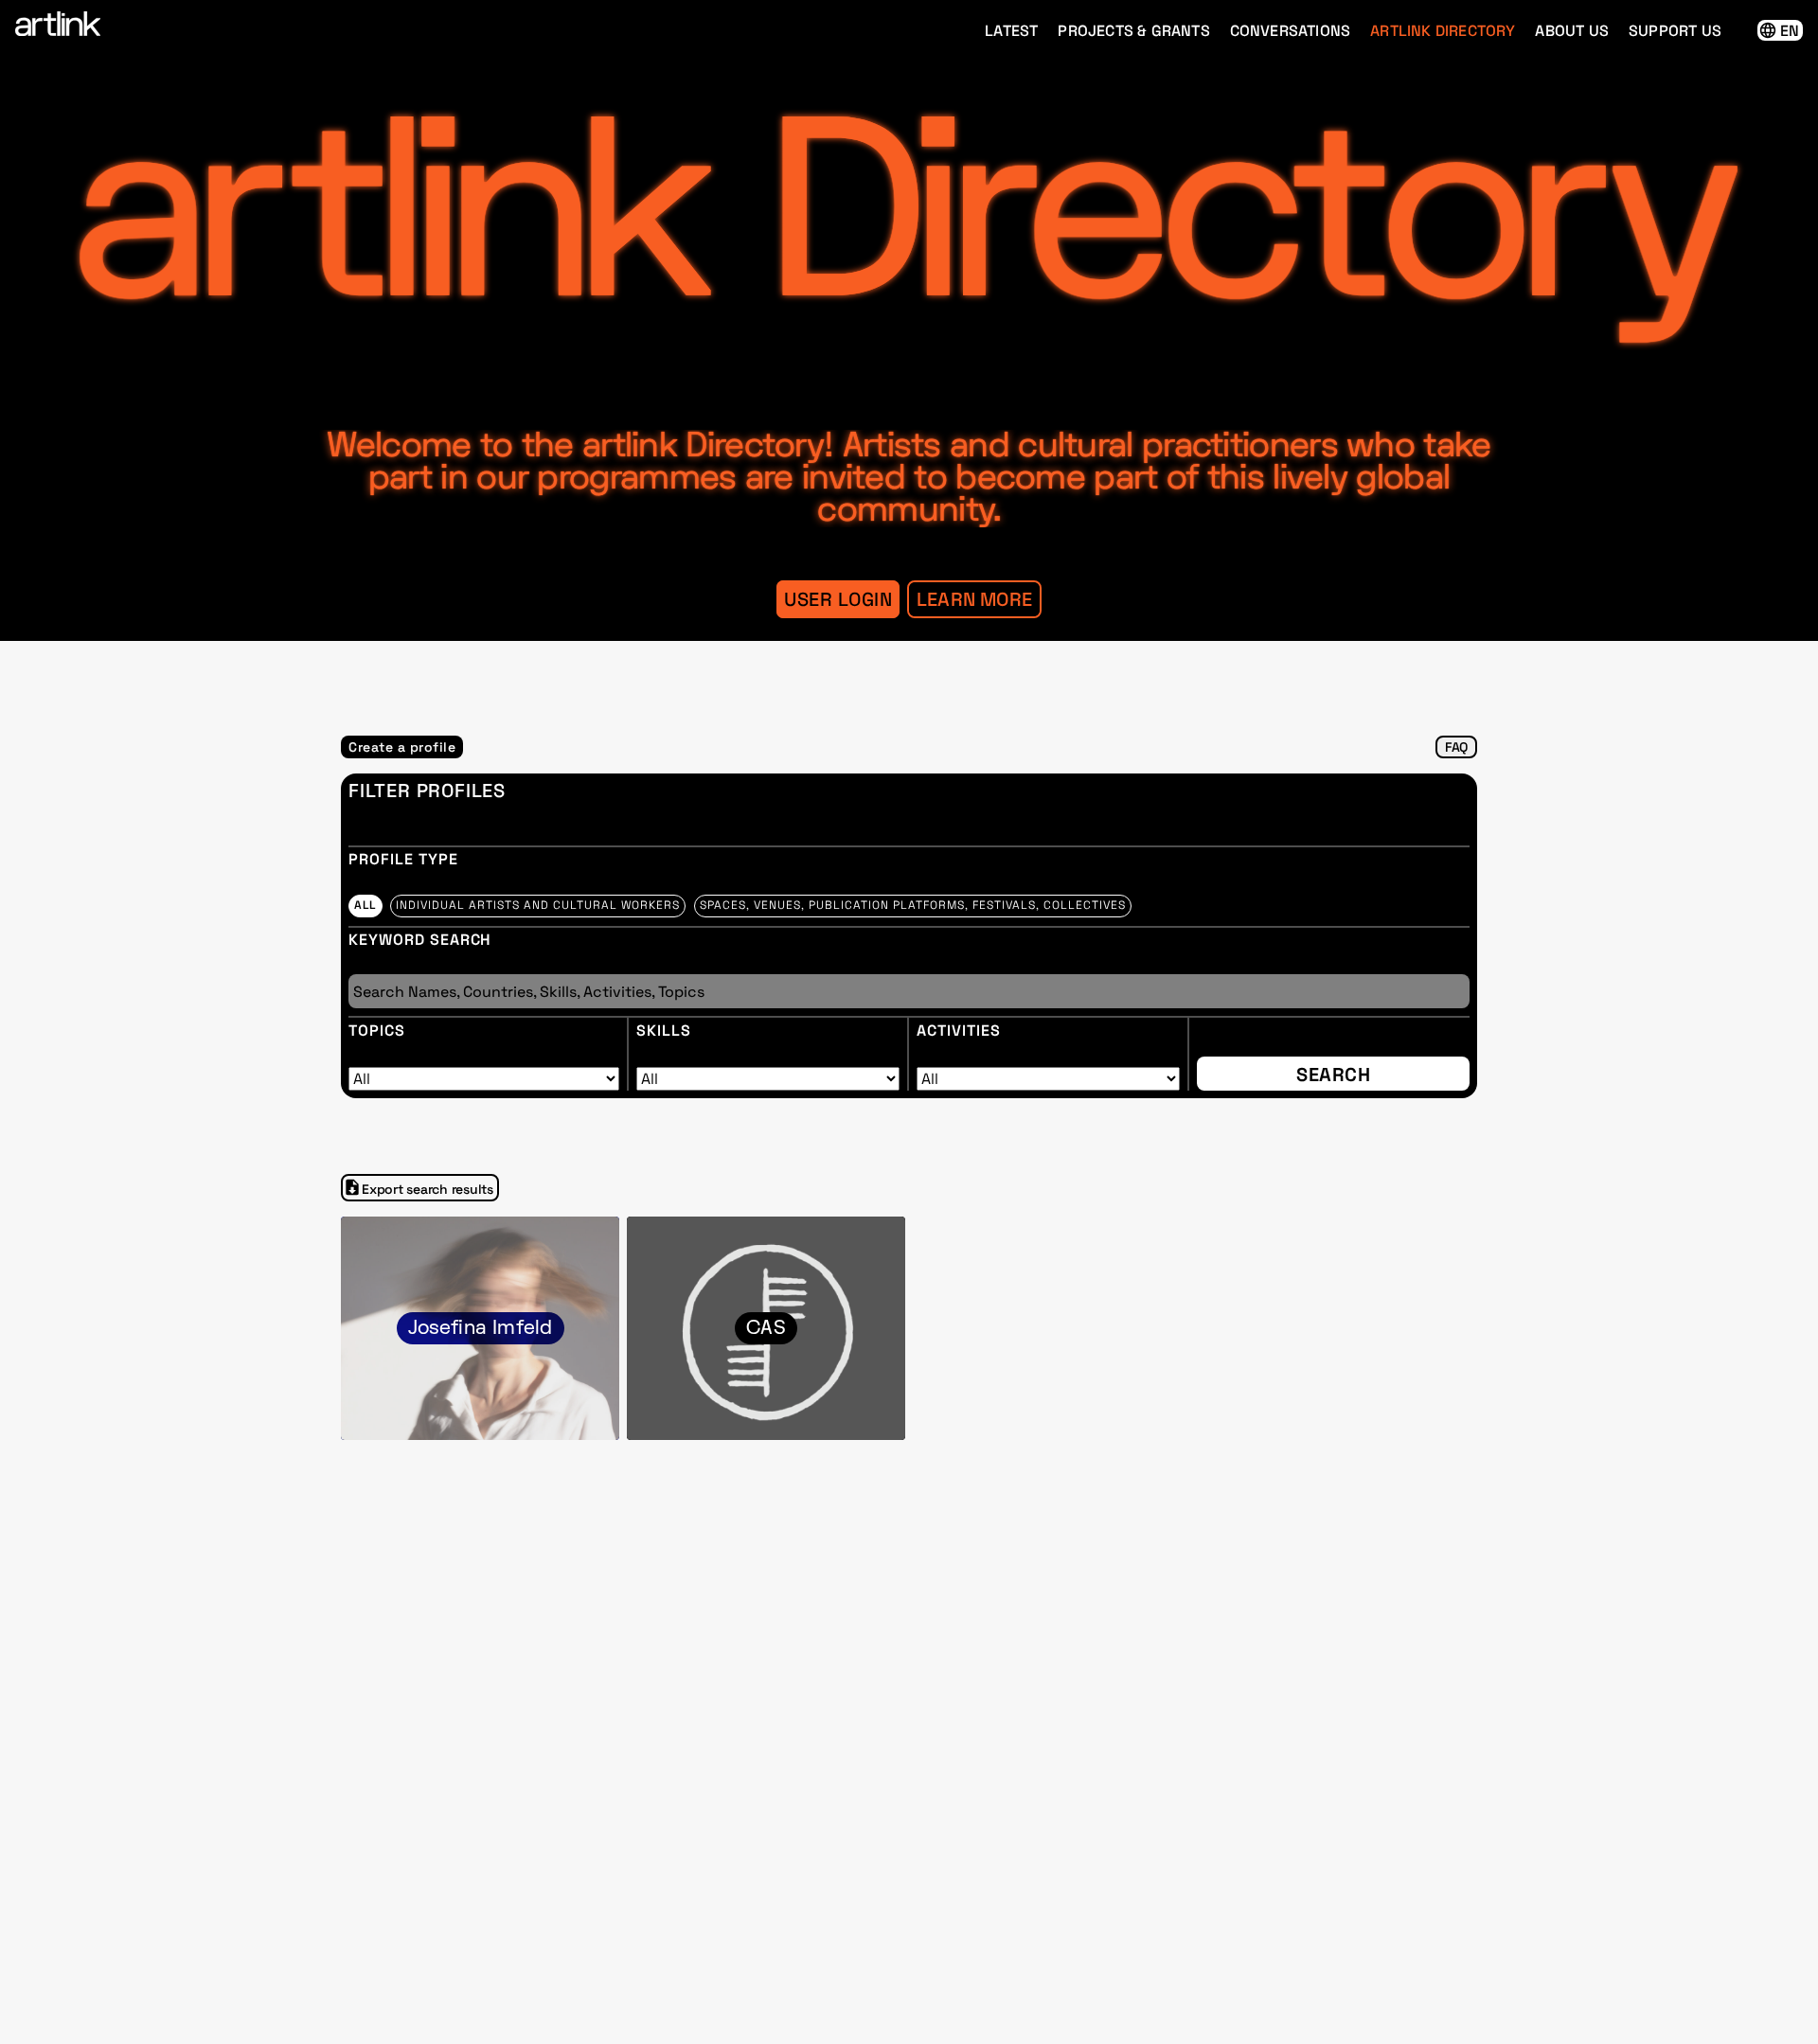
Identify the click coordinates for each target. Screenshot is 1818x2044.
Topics (377, 1031)
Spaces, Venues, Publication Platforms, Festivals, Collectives (913, 905)
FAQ (1456, 747)
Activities (959, 1031)
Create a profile (402, 747)
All (365, 905)
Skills (664, 1031)
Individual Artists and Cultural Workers (538, 905)
